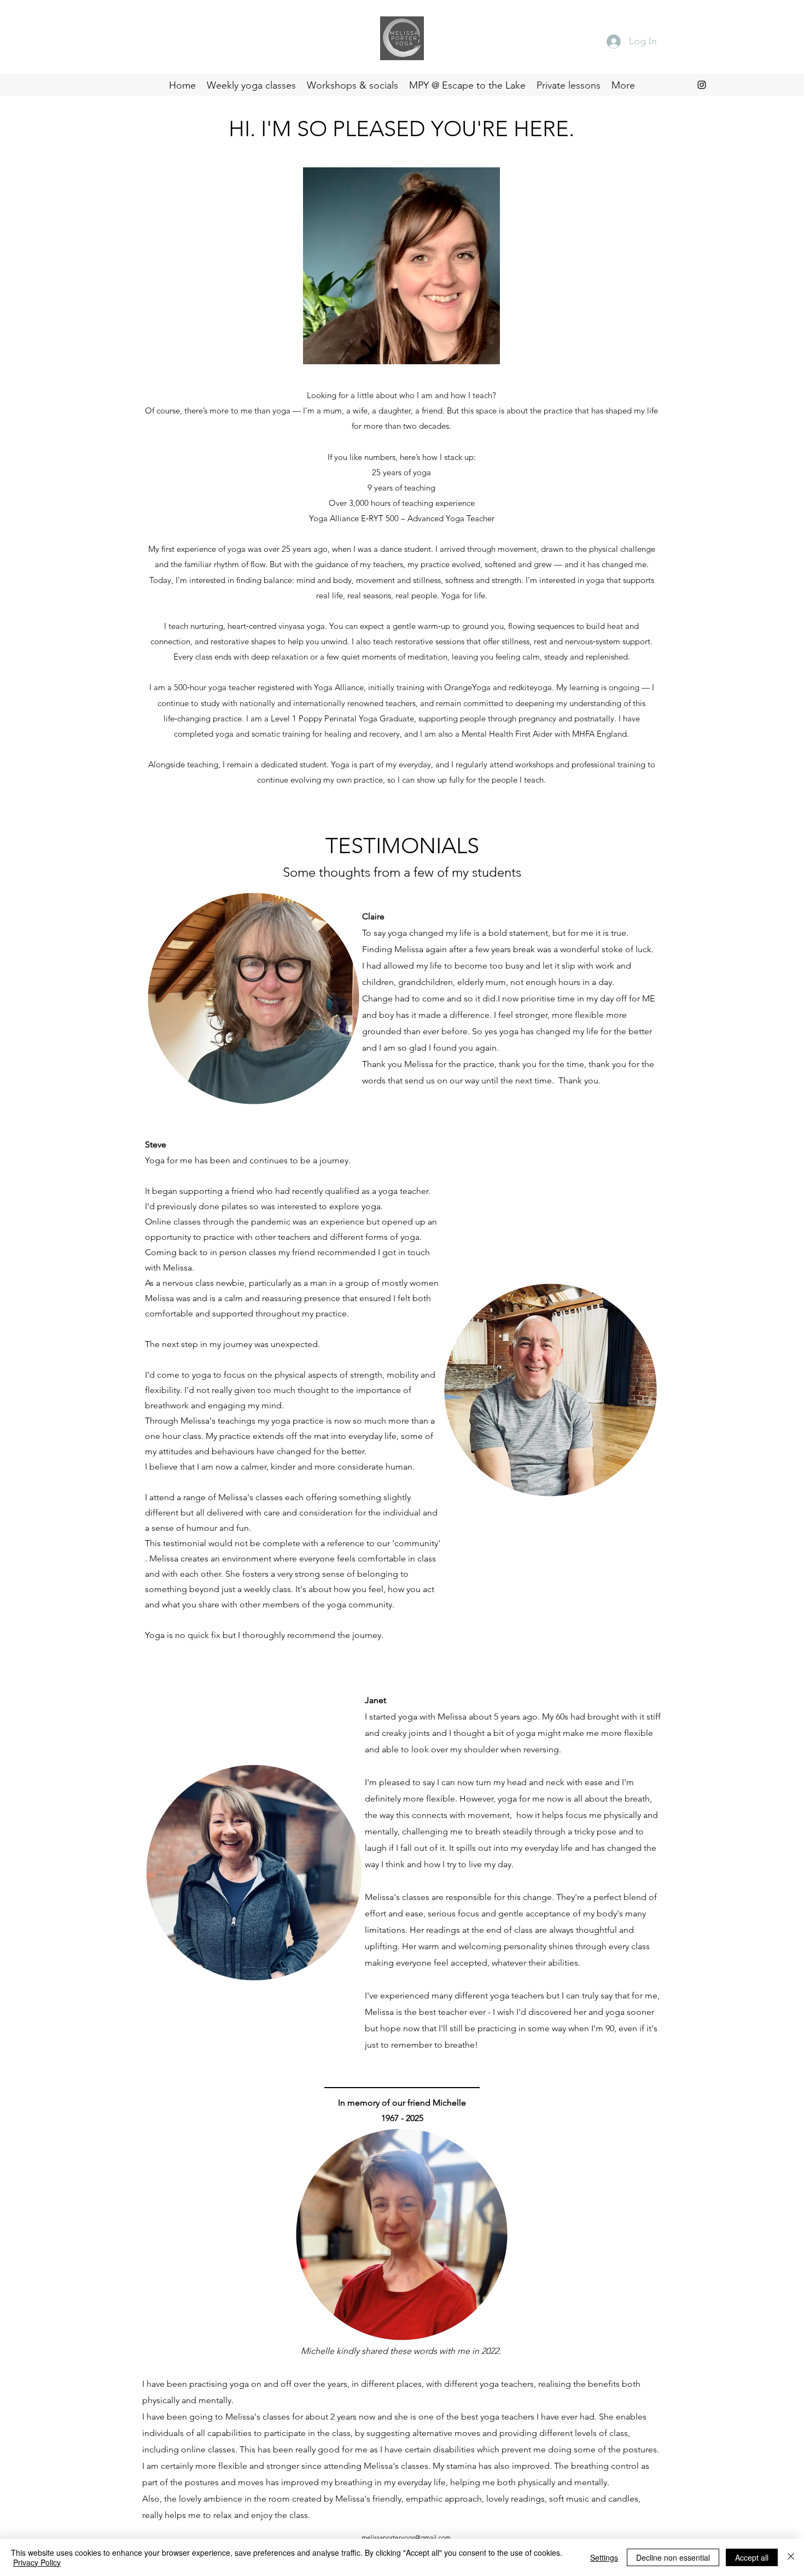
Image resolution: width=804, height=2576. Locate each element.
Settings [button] (604, 2557)
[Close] (791, 2557)
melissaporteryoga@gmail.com (406, 2537)
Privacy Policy (37, 2562)
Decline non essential (673, 2557)
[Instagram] (702, 85)
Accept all (752, 2557)
